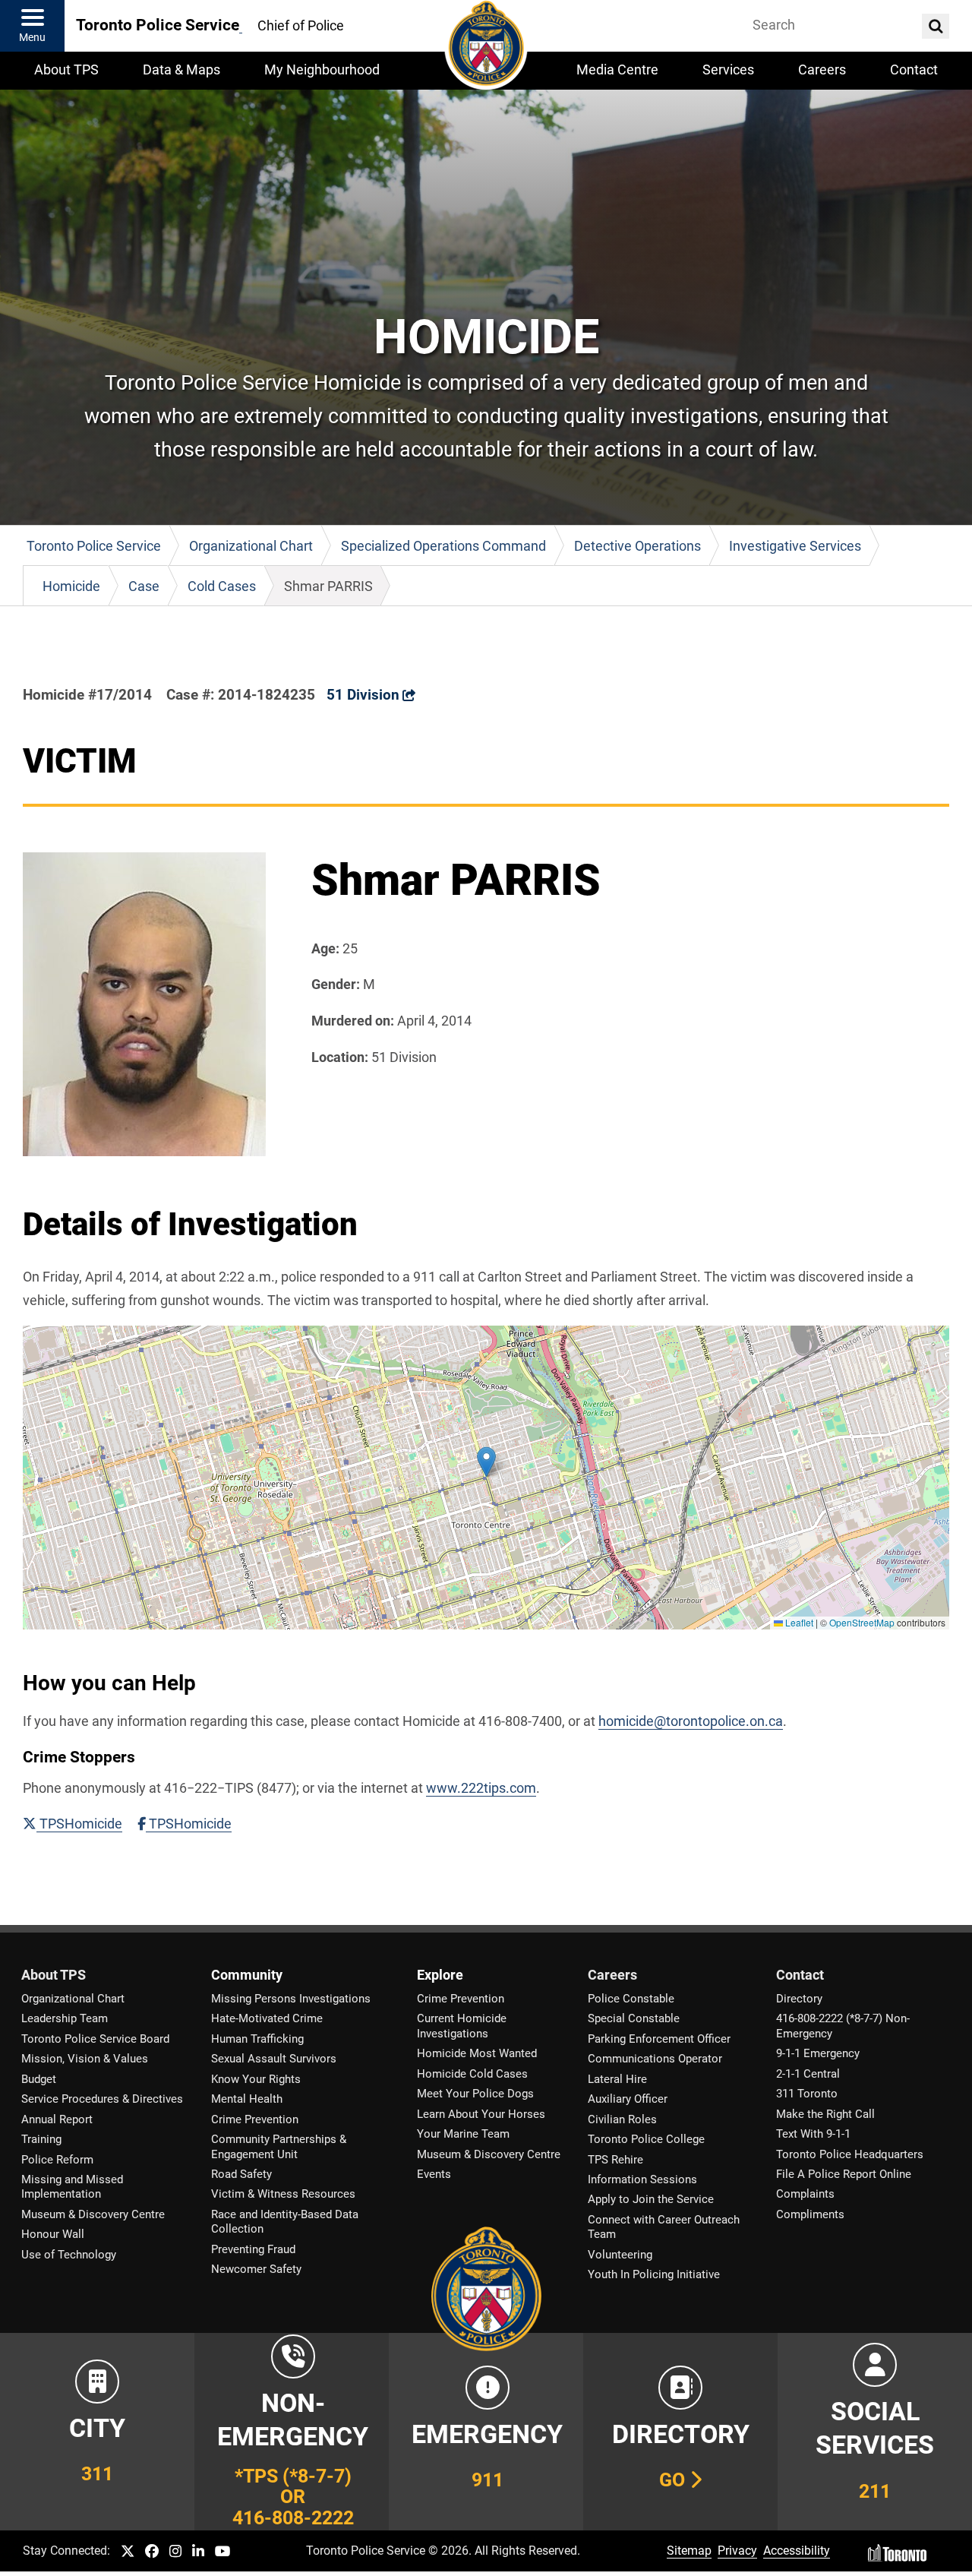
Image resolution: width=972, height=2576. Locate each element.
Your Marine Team (463, 2134)
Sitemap (689, 2551)
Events (434, 2174)
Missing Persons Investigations (291, 1999)
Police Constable (631, 1999)
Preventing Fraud (253, 2249)
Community (247, 1975)
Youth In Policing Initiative (654, 2274)
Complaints (805, 2194)
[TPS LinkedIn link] (198, 2552)
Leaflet (798, 1622)
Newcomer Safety (256, 2269)
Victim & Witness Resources (283, 2194)
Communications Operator (655, 2059)
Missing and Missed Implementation (72, 2187)
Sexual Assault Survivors (274, 2059)
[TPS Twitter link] (128, 2552)
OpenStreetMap (862, 1622)
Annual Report (57, 2119)
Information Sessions (642, 2179)
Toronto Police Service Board (95, 2039)
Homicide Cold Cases (472, 2074)
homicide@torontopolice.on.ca (691, 1721)
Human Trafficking (257, 2039)
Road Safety (241, 2174)
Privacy (737, 2551)
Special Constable (634, 2018)
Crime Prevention (255, 2119)
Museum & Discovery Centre (93, 2214)
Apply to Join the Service (651, 2199)
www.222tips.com (481, 1788)
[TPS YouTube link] (223, 2552)
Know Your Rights (256, 2079)
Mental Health (247, 2099)
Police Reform (57, 2160)
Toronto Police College (646, 2139)
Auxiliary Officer (628, 2099)
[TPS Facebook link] (152, 2552)
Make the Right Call (825, 2114)
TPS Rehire (615, 2160)
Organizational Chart (73, 1999)
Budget (39, 2079)
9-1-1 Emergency (818, 2053)
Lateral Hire (617, 2079)
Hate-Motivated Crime (267, 2018)
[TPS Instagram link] (175, 2552)
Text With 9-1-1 (813, 2134)
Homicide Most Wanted (477, 2053)
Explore (440, 1975)
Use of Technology (69, 2255)
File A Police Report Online (844, 2174)
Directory (799, 1999)
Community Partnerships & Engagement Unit (279, 2146)
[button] (486, 1462)
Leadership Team (65, 2018)
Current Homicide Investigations (462, 2026)
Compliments (810, 2214)
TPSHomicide (79, 1824)
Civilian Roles (622, 2119)
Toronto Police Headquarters (850, 2154)
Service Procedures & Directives (102, 2099)
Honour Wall (53, 2234)
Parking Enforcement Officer (659, 2039)
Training (41, 2139)
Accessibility (797, 2551)
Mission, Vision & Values (85, 2059)
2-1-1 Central (808, 2074)
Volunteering (620, 2255)
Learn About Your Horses (481, 2114)
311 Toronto (807, 2094)
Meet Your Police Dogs (475, 2094)
